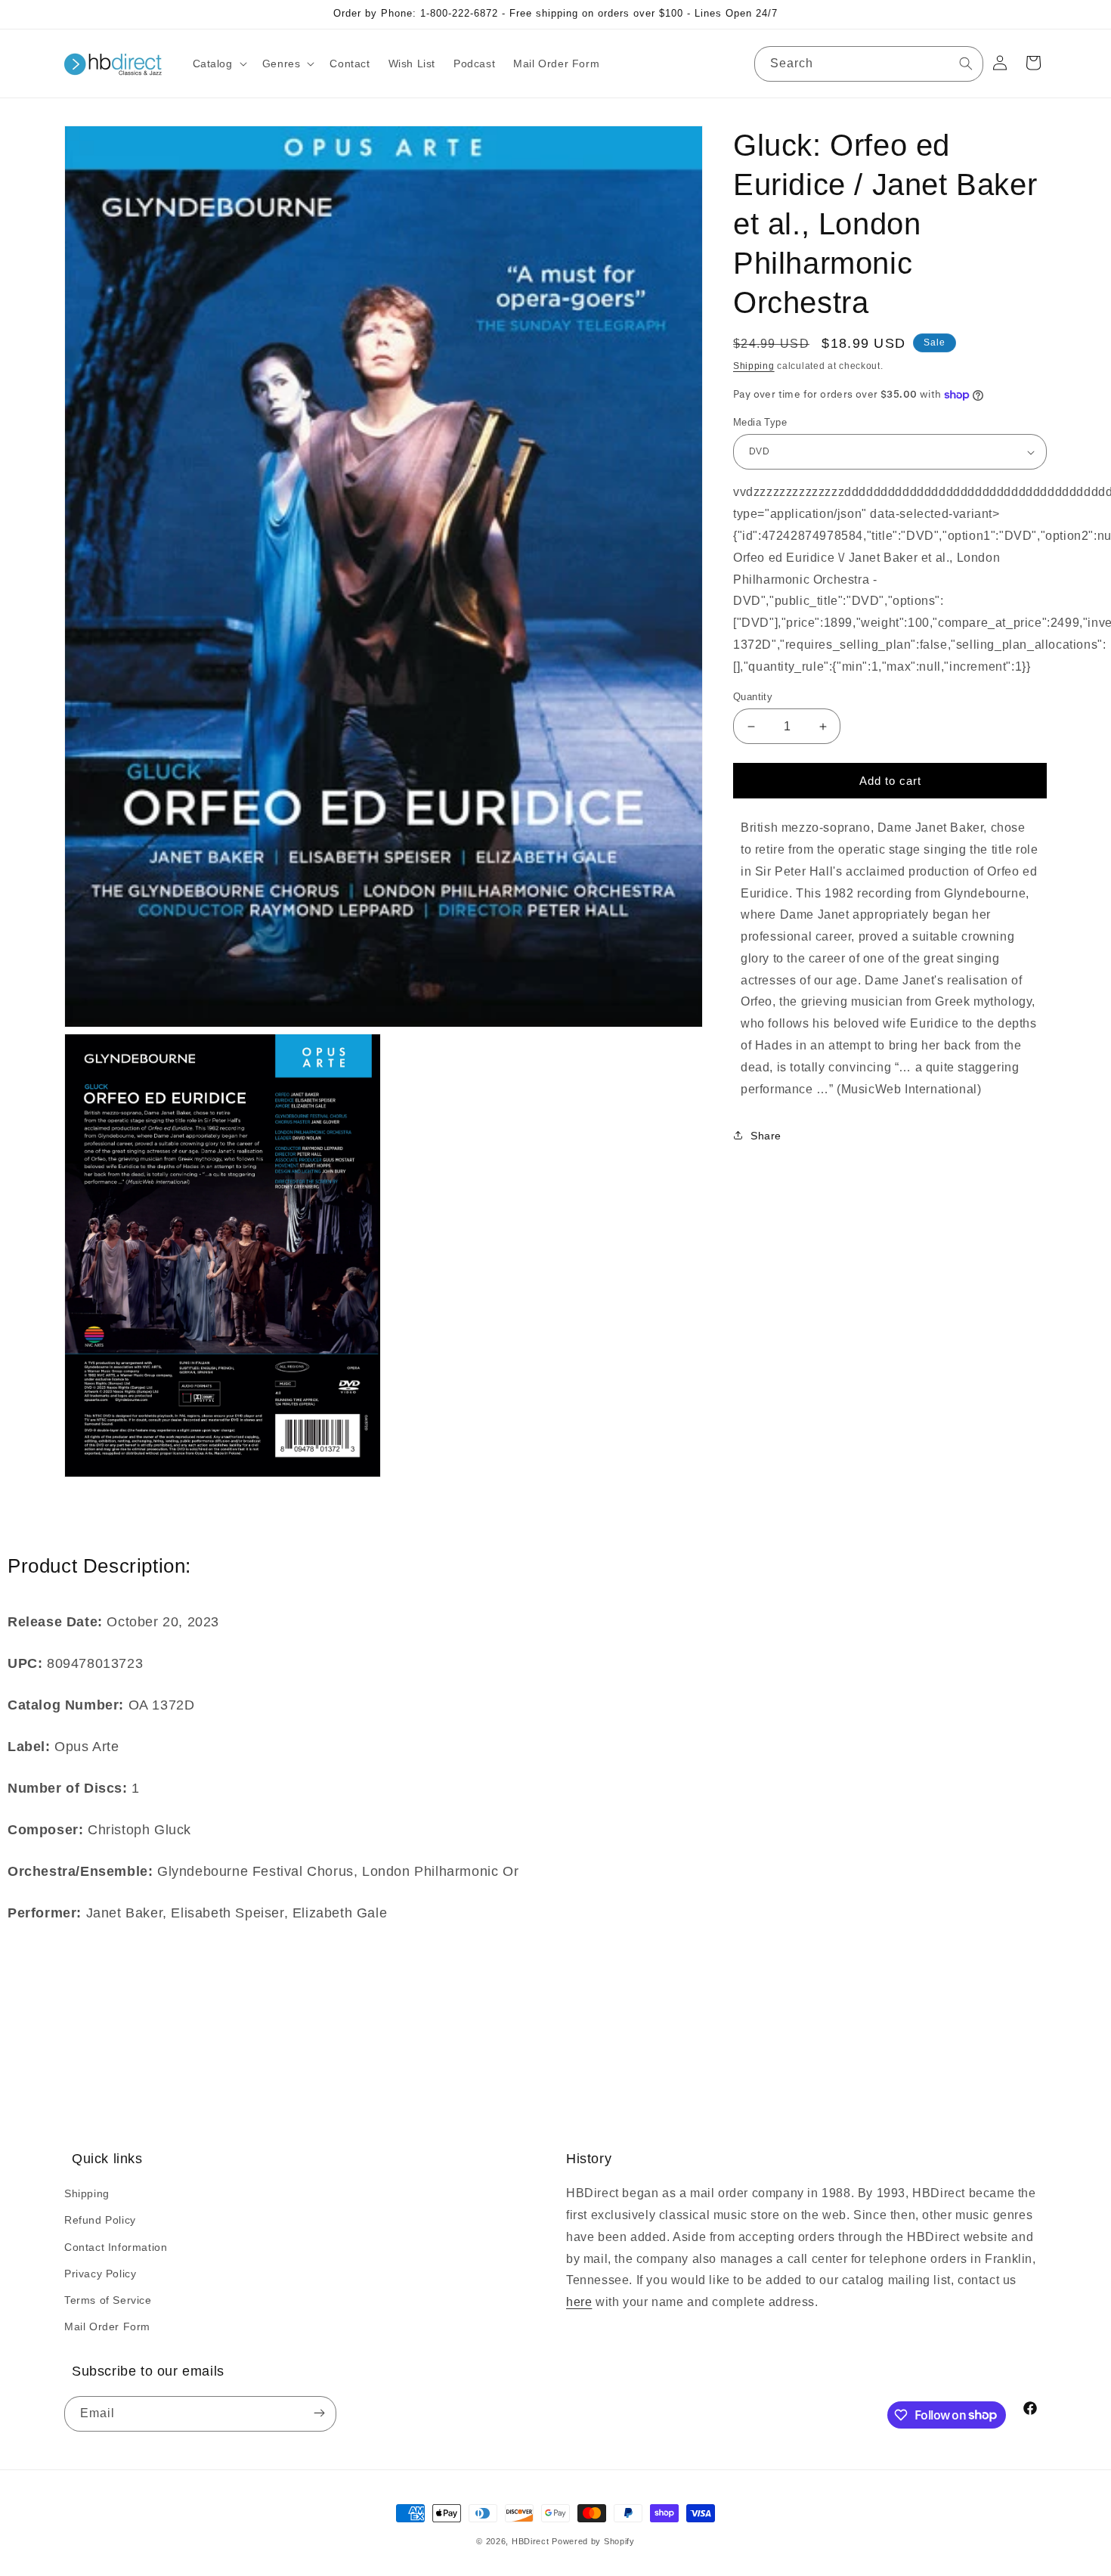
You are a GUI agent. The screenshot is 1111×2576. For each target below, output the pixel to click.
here (579, 2302)
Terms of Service (108, 2300)
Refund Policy (100, 2220)
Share (766, 1136)
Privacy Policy (100, 2274)
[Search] (966, 64)
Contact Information (116, 2246)
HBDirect (531, 2541)
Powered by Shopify (593, 2541)
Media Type (760, 422)
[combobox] (869, 64)
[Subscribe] (319, 2414)
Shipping (754, 366)
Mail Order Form (107, 2326)
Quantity (753, 697)
